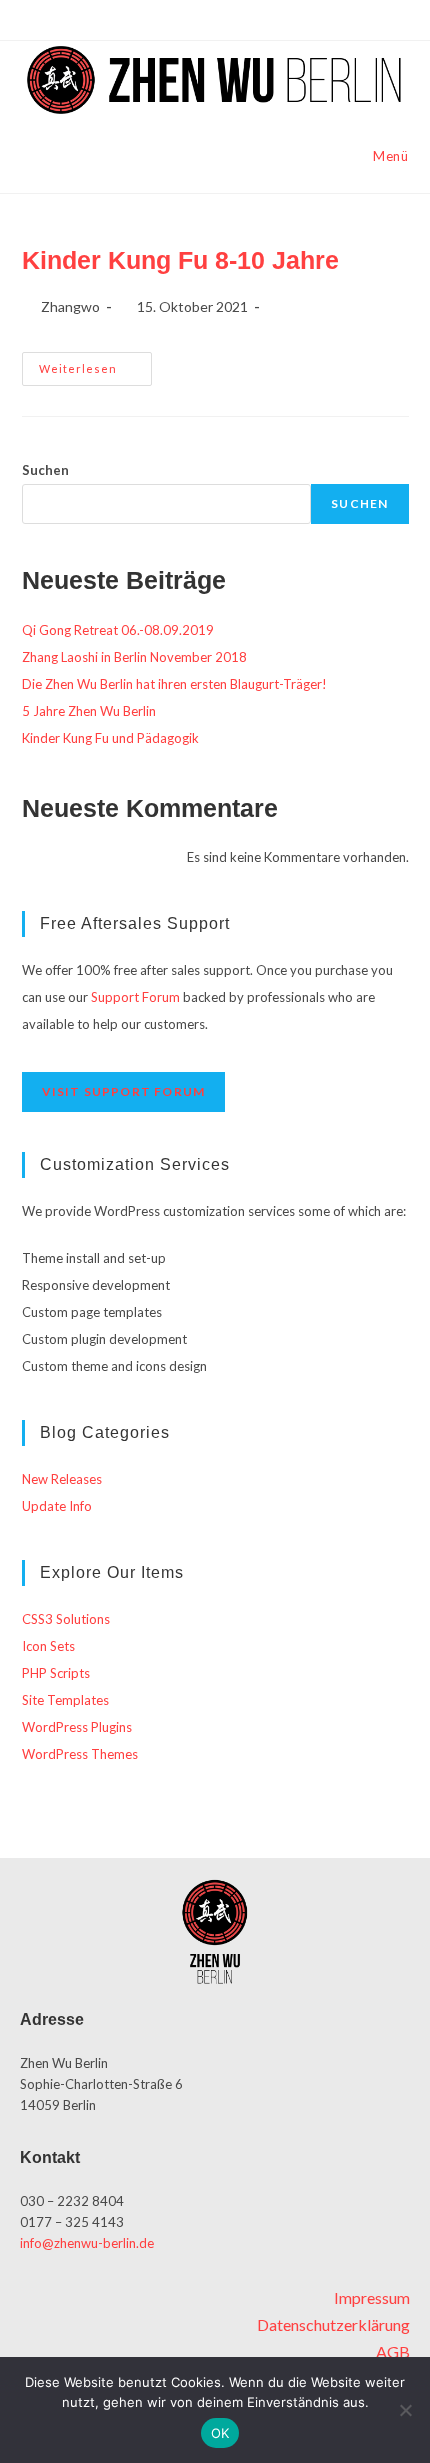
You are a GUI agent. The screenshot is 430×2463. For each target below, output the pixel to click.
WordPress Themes (80, 1754)
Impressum (372, 2297)
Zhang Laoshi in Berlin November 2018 (134, 657)
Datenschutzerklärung (333, 2324)
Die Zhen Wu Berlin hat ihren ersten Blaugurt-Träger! (174, 684)
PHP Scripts (56, 1673)
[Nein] (405, 2410)
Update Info (57, 1506)
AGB (393, 2351)
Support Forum (135, 997)
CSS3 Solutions (66, 1619)
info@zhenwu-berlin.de (87, 2243)
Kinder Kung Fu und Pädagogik (110, 738)
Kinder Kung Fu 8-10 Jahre (180, 260)
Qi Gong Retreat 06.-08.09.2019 (118, 630)
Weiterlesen (95, 363)
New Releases (62, 1479)
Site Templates (65, 1700)
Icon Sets (48, 1646)
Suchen (45, 470)
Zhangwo (70, 306)
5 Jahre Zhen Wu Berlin (89, 711)
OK (220, 2433)
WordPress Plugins (77, 1727)
